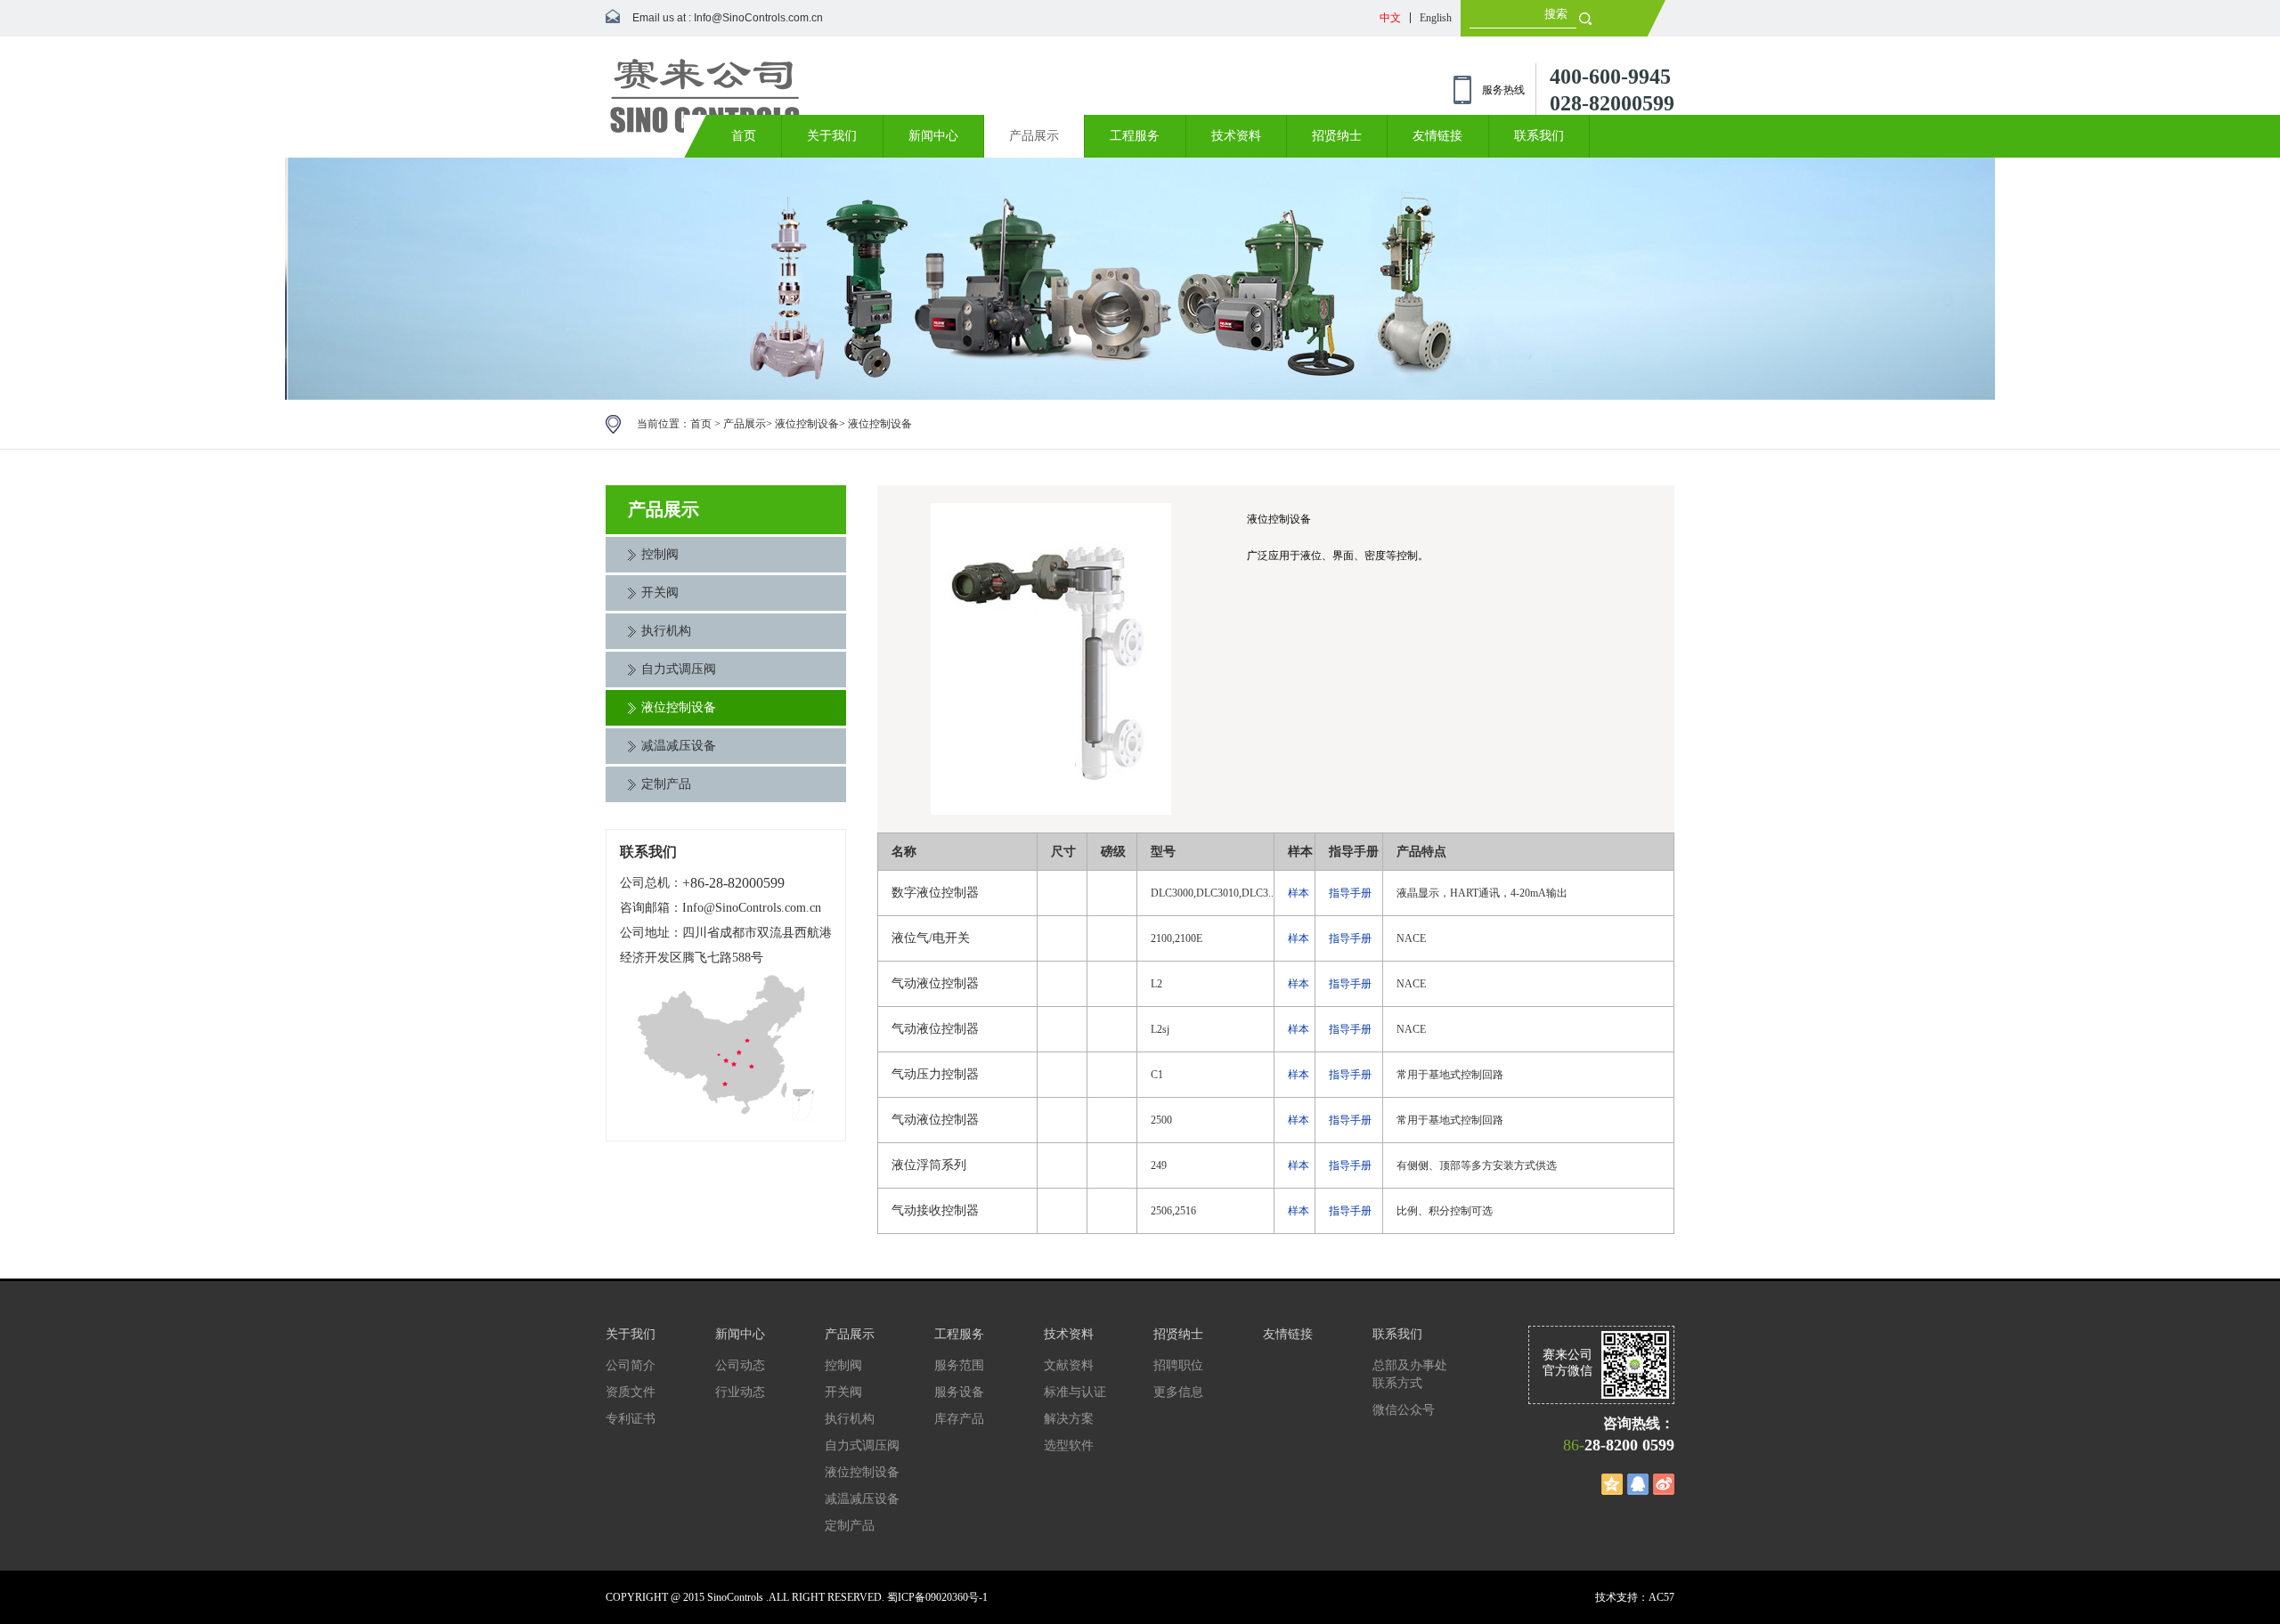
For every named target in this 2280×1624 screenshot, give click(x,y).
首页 (744, 136)
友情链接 (1437, 136)
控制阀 (660, 554)
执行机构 (666, 631)
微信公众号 (1404, 1410)
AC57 (1661, 1597)
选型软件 (1069, 1445)
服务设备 (959, 1392)
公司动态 (740, 1365)
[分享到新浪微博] (1664, 1484)
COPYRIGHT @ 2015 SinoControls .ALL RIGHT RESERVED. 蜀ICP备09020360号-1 (797, 1597)
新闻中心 (933, 136)
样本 (1299, 893)
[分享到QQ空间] (1612, 1484)
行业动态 (740, 1392)
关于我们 (832, 136)
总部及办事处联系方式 (1410, 1374)
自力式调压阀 (679, 669)
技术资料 (1236, 136)
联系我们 (1539, 136)
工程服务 (1135, 136)
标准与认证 (1075, 1392)
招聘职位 (1178, 1365)
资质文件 (631, 1392)
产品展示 (1034, 136)
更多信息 (1178, 1392)
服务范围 (959, 1365)
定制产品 (666, 784)
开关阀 (660, 593)
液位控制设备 (807, 424)
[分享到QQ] (1638, 1484)
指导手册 (1350, 893)
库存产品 (959, 1419)
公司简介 (631, 1365)
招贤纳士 (1337, 136)
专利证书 (631, 1419)
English (1436, 18)
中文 (1390, 18)
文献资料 (1069, 1365)
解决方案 (1069, 1419)
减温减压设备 (679, 746)
